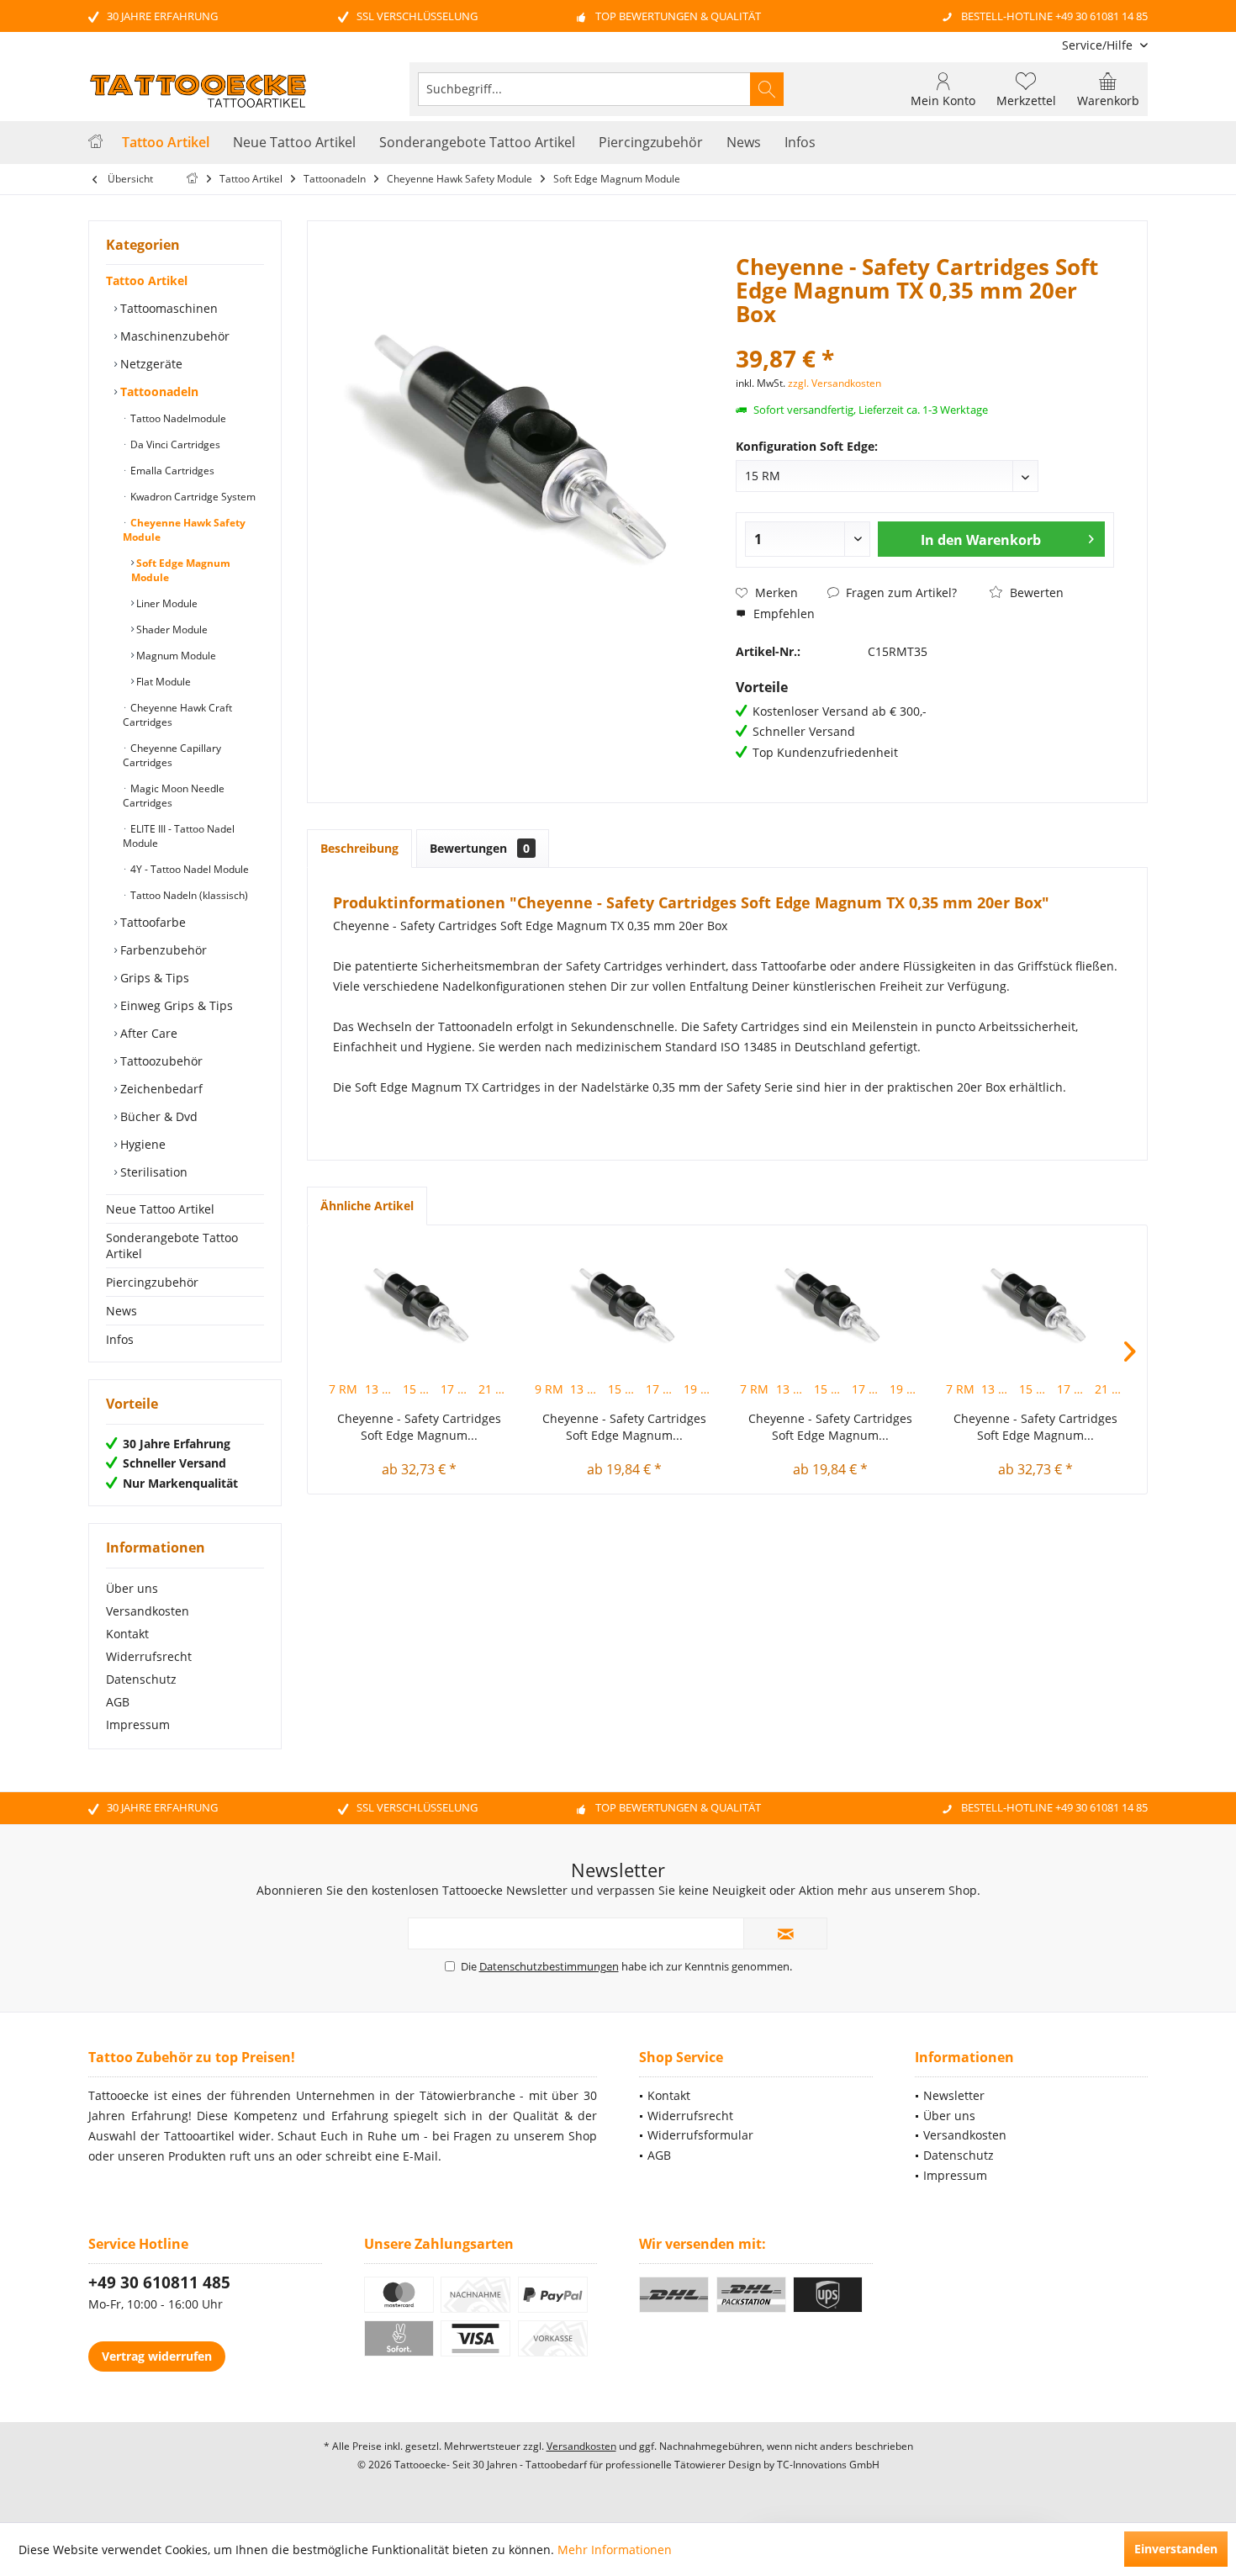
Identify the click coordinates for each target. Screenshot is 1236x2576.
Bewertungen (480, 848)
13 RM (383, 1389)
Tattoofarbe (151, 922)
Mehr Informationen (615, 2550)
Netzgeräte (150, 364)
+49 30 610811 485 (159, 2282)
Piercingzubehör (152, 1282)
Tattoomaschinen (167, 308)
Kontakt (127, 1634)
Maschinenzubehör (173, 336)
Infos (120, 1339)
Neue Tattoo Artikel (160, 1209)
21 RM (496, 1389)
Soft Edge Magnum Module (181, 570)
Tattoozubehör (160, 1061)
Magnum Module (175, 656)
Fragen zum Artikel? (900, 592)
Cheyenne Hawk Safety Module (184, 530)
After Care (147, 1033)
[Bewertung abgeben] (925, 336)
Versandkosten (148, 1611)
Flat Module (162, 682)
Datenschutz (141, 1679)
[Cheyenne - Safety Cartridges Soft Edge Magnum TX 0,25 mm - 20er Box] (419, 1301)
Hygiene (141, 1144)
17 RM (458, 1389)
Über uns (132, 1588)
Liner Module (166, 603)
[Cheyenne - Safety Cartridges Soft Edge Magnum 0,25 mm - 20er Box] (1036, 1301)
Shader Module (171, 629)
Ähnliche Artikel (367, 1206)
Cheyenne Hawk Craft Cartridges (177, 715)
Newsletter (954, 2095)
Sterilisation (152, 1172)
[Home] (95, 143)
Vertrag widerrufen (157, 2356)
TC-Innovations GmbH (828, 2465)
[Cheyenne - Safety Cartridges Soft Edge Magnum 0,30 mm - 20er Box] (830, 1301)
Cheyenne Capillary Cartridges (172, 755)
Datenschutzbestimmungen (549, 1966)
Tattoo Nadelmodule (177, 418)
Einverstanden (1176, 2549)
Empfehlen (782, 614)
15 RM (420, 1389)
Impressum (138, 1724)
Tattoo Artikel (147, 280)
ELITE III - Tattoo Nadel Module (179, 836)
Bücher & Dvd (157, 1116)
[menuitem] (1099, 45)
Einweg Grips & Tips (175, 1005)
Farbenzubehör (162, 950)
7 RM (343, 1389)
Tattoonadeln (158, 391)
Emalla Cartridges (171, 471)
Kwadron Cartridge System (192, 497)
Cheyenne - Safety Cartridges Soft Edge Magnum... (419, 1427)
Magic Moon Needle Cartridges (174, 796)
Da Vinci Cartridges (174, 444)
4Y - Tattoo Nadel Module (188, 869)
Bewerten (1035, 592)
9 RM (549, 1389)
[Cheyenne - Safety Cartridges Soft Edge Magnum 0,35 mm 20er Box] (625, 1301)
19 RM (701, 1389)
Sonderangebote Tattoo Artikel (172, 1246)
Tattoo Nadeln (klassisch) (188, 895)
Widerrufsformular (700, 2135)
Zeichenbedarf (160, 1089)
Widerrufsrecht (149, 1656)
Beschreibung (359, 848)
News (121, 1311)
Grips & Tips (153, 978)
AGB (118, 1702)
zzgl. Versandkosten (835, 383)
